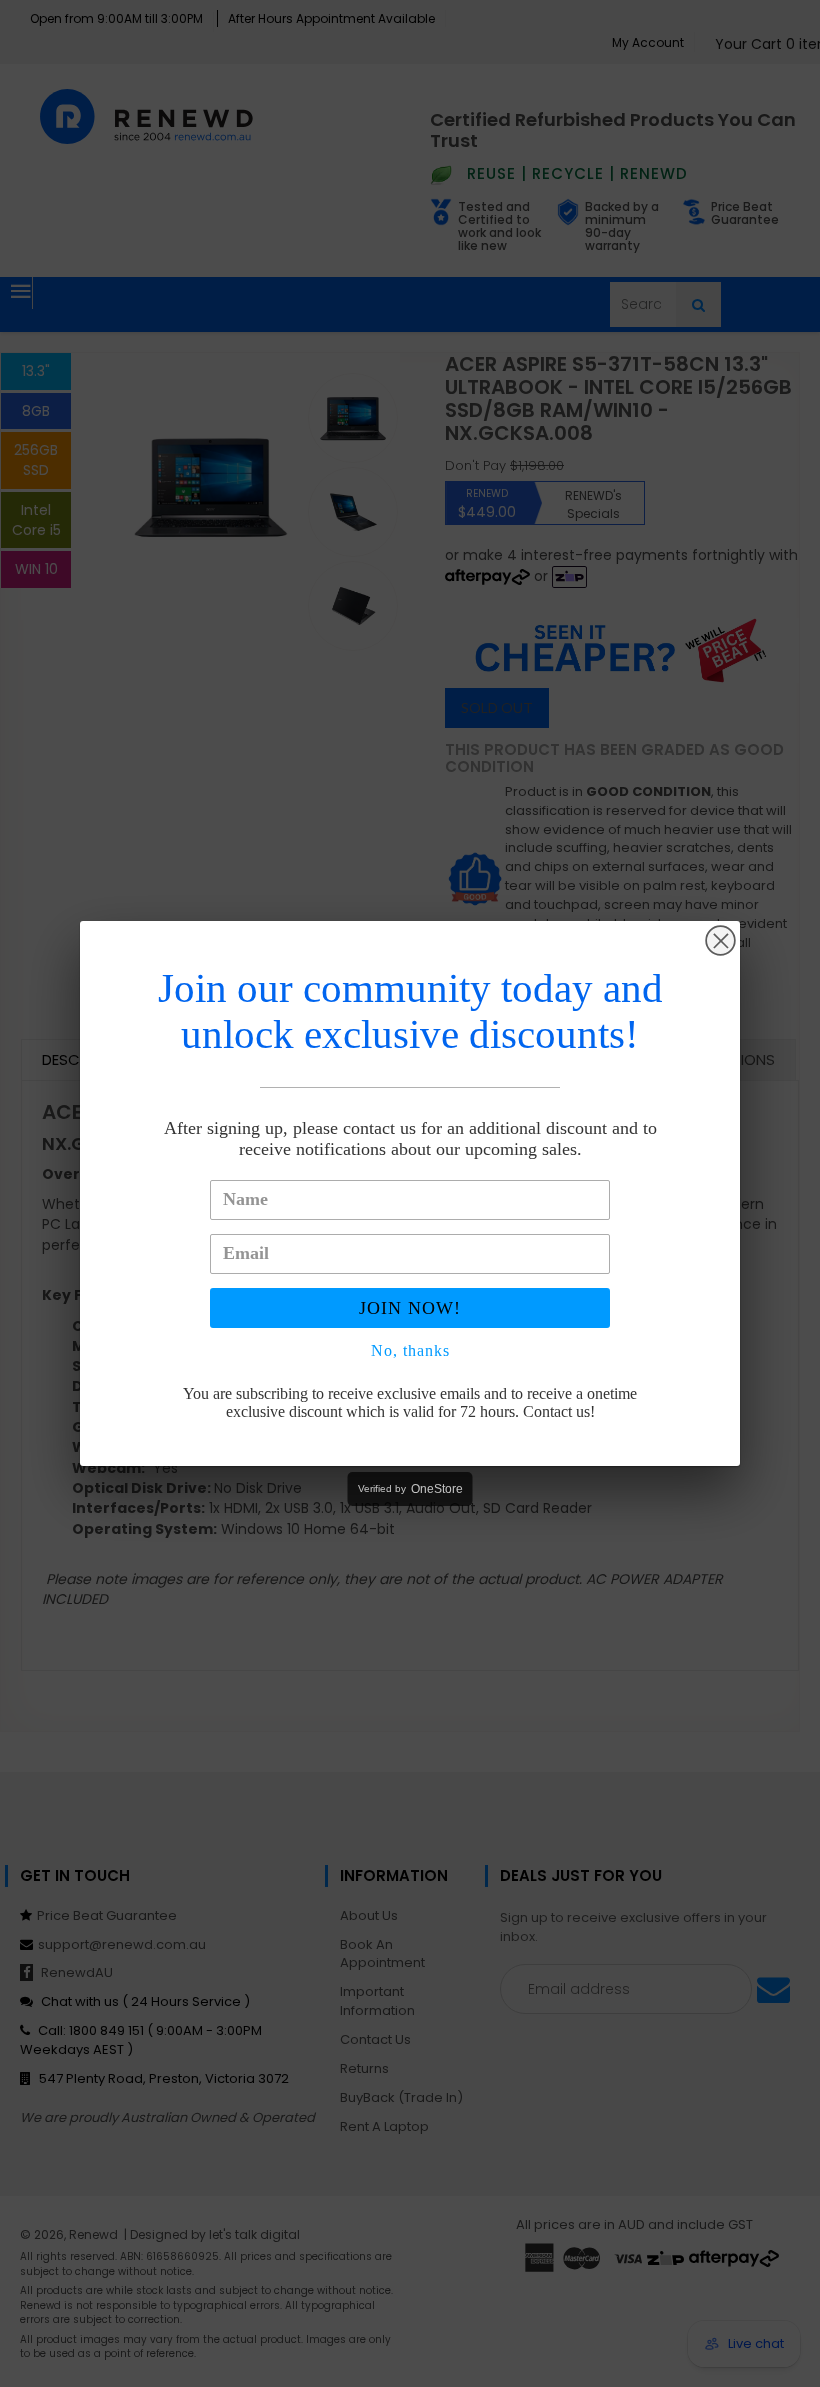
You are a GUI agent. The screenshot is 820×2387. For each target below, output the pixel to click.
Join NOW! (410, 1308)
